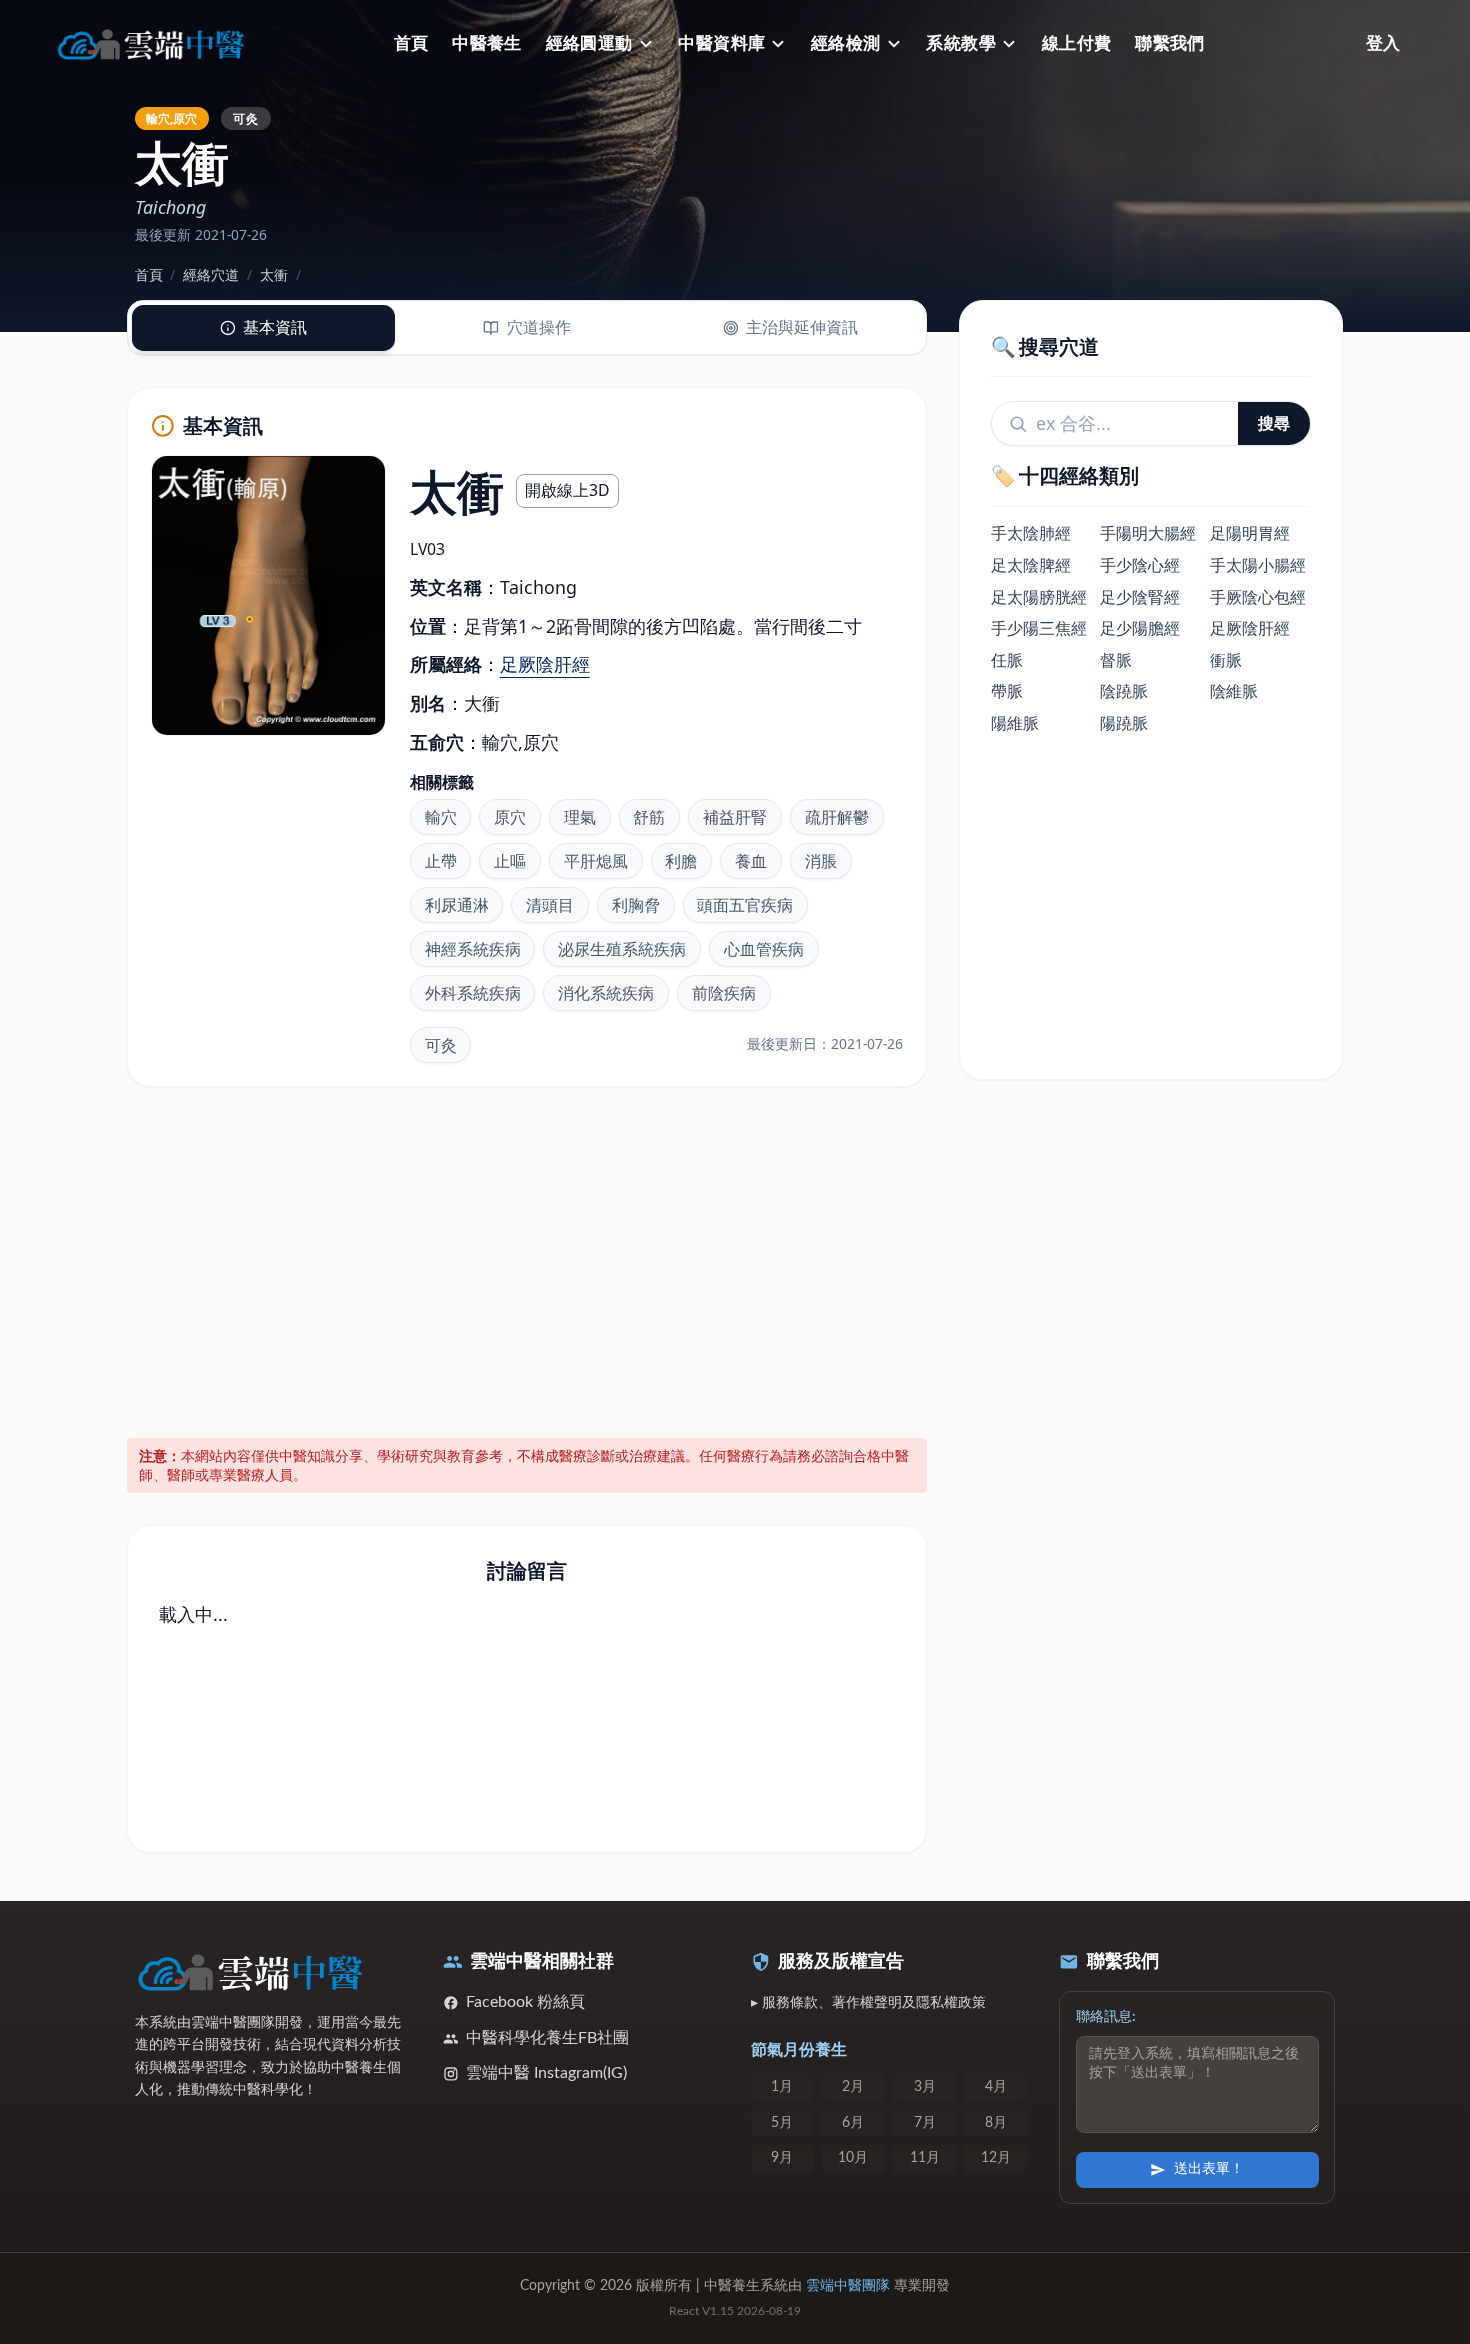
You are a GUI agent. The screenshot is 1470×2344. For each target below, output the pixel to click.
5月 (782, 2123)
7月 (925, 2123)
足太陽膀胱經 (1039, 597)
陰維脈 (1234, 692)
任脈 (1007, 660)
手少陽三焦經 (1039, 628)
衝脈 (1226, 660)
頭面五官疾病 (745, 905)
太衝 (274, 274)
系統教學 (961, 43)
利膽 (681, 861)
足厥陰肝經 (545, 664)
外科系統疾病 (473, 993)
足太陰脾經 (1031, 565)
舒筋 (649, 817)
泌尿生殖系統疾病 (622, 949)
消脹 (821, 861)
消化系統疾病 (606, 993)
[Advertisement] (527, 1259)
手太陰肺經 (1031, 534)
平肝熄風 (596, 861)
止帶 (441, 861)
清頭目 (550, 905)
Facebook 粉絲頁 (525, 2002)
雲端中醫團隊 (848, 2286)
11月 (925, 2158)
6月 (853, 2123)
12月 (996, 2158)
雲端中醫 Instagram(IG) (546, 2073)
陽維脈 (1015, 723)
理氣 (580, 817)
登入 (1383, 43)
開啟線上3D (567, 490)
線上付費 (1077, 43)
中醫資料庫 (721, 43)
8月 (996, 2123)
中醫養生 (487, 43)
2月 (853, 2087)
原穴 (510, 817)
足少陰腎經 (1140, 597)
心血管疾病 (764, 949)
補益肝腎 (735, 817)
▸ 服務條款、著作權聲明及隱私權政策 (868, 2003)
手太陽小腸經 (1258, 565)
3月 (925, 2087)
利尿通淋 (457, 905)
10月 (853, 2158)
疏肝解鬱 (837, 817)
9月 (782, 2158)
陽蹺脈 (1124, 723)
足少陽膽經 (1140, 628)
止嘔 (510, 861)
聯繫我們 (1170, 43)
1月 (782, 2087)
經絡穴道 (211, 274)
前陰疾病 (724, 993)
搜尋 (1274, 423)
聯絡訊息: (1106, 2017)
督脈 (1116, 660)
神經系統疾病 (473, 949)
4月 (996, 2087)
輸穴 (441, 817)
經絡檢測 (846, 43)
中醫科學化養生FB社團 (547, 2038)
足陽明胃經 (1250, 534)
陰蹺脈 (1124, 692)
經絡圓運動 (589, 43)
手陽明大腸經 (1148, 534)
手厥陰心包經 (1258, 597)
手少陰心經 (1140, 565)
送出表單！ (1209, 2169)
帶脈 (1007, 692)
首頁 (411, 43)
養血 (751, 861)
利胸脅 (636, 905)
